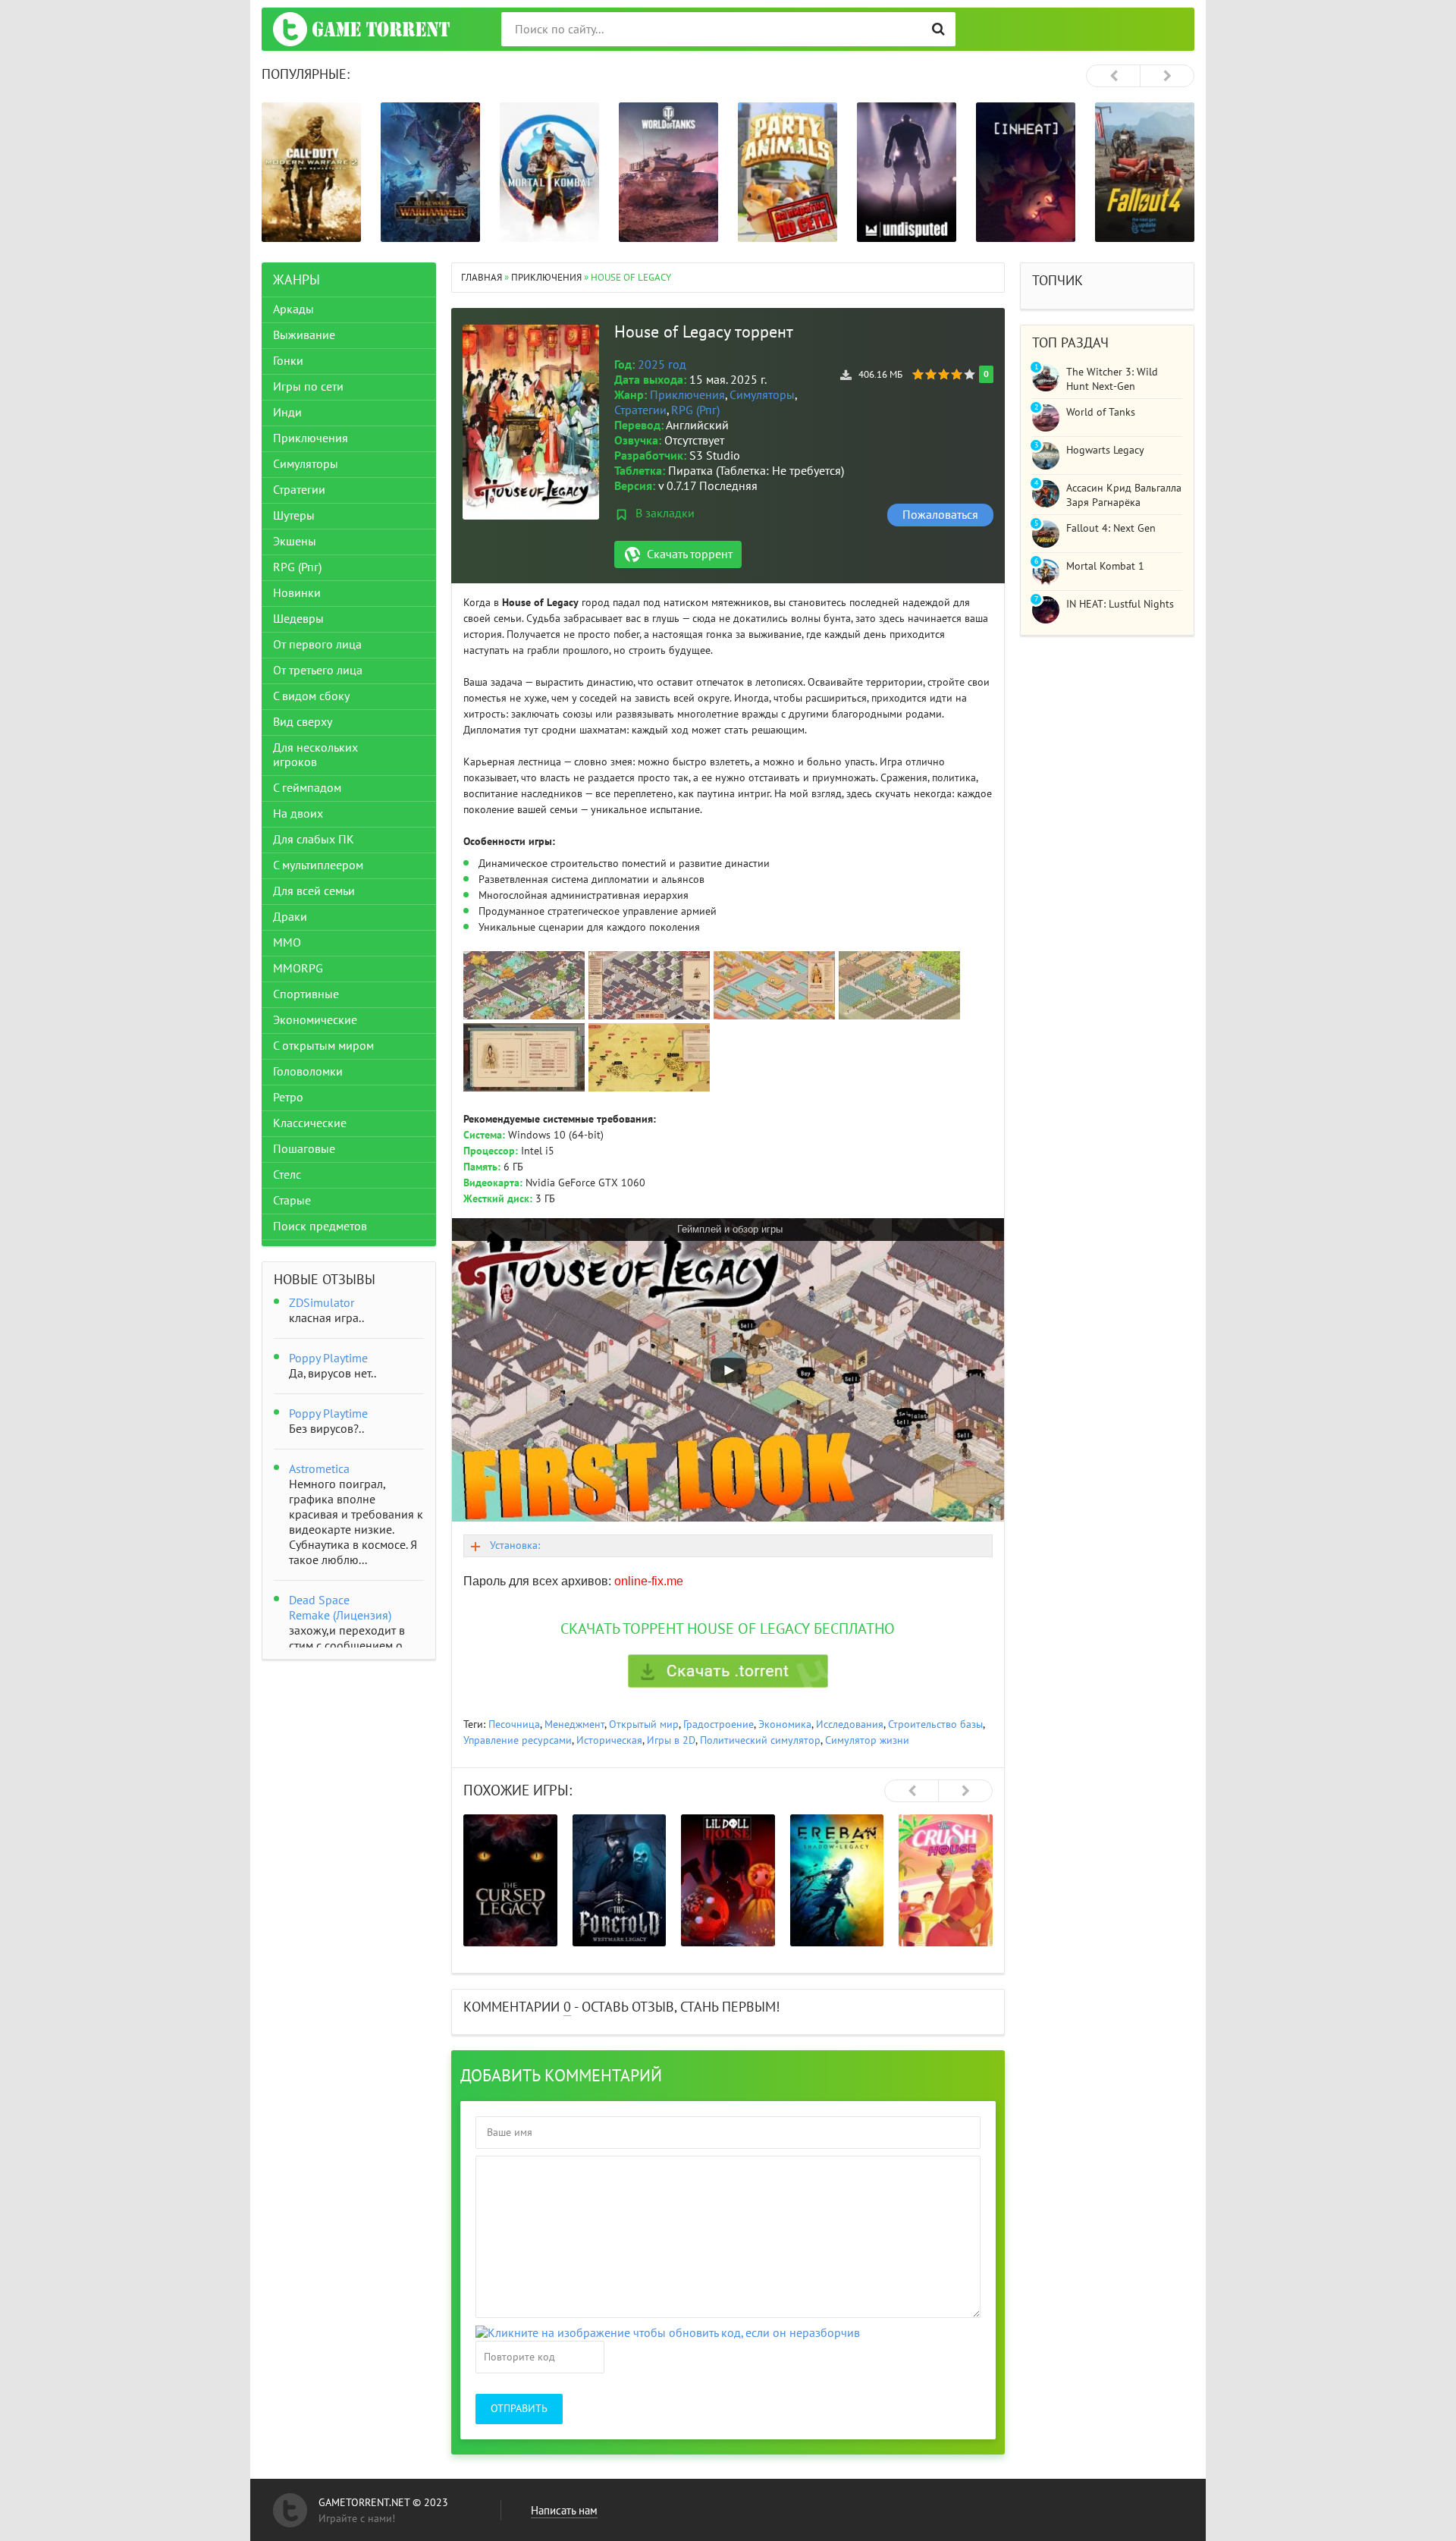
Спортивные (306, 994)
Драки (290, 917)
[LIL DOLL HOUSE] (728, 1880)
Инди (287, 413)
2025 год (662, 365)
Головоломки (308, 1072)
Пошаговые (304, 1149)
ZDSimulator (322, 1303)
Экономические (315, 1020)
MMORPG (298, 969)
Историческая (609, 1740)
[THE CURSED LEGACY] (510, 1880)
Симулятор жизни (867, 1740)
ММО (287, 943)
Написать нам (564, 2511)
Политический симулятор (760, 1740)
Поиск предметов (320, 1227)
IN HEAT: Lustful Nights (1120, 604)
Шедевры (298, 619)
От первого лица (317, 645)
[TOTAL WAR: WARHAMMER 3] (430, 172)
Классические (310, 1123)
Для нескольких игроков (315, 755)
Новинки (297, 593)
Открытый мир (644, 1724)
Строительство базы (935, 1724)
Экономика (785, 1724)
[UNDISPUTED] (907, 172)
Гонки (288, 361)
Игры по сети (308, 387)
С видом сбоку (311, 696)
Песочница (514, 1724)
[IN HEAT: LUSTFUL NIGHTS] (1026, 172)
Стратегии (640, 410)
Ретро (288, 1098)
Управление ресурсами (518, 1740)
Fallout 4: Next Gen (1111, 528)
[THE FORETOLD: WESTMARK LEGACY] (620, 1880)
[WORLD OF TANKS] (668, 172)
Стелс (287, 1175)
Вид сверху (303, 722)
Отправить (519, 2409)
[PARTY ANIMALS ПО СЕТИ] (788, 172)
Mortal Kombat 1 (1105, 566)
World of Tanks (1101, 412)
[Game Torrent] (361, 29)
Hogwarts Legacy (1105, 450)
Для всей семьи (314, 891)
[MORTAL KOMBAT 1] (549, 172)
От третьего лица (318, 671)
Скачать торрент (690, 554)
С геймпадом (307, 788)
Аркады (293, 309)
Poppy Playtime (328, 1358)
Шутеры (294, 516)
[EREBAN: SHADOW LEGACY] (837, 1880)
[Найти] (938, 29)
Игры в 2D (671, 1740)
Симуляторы (762, 395)
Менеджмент (574, 1724)
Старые (292, 1201)
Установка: (515, 1545)
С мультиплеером (318, 865)
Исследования (850, 1724)
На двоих (298, 814)
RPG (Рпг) (695, 410)
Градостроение (719, 1724)
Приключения (687, 395)
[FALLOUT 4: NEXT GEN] (1145, 172)
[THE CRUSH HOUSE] (946, 1880)
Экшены (295, 542)
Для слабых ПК (314, 840)
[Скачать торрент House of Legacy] (728, 1671)
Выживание (304, 335)
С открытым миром (323, 1046)
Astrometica (319, 1469)
